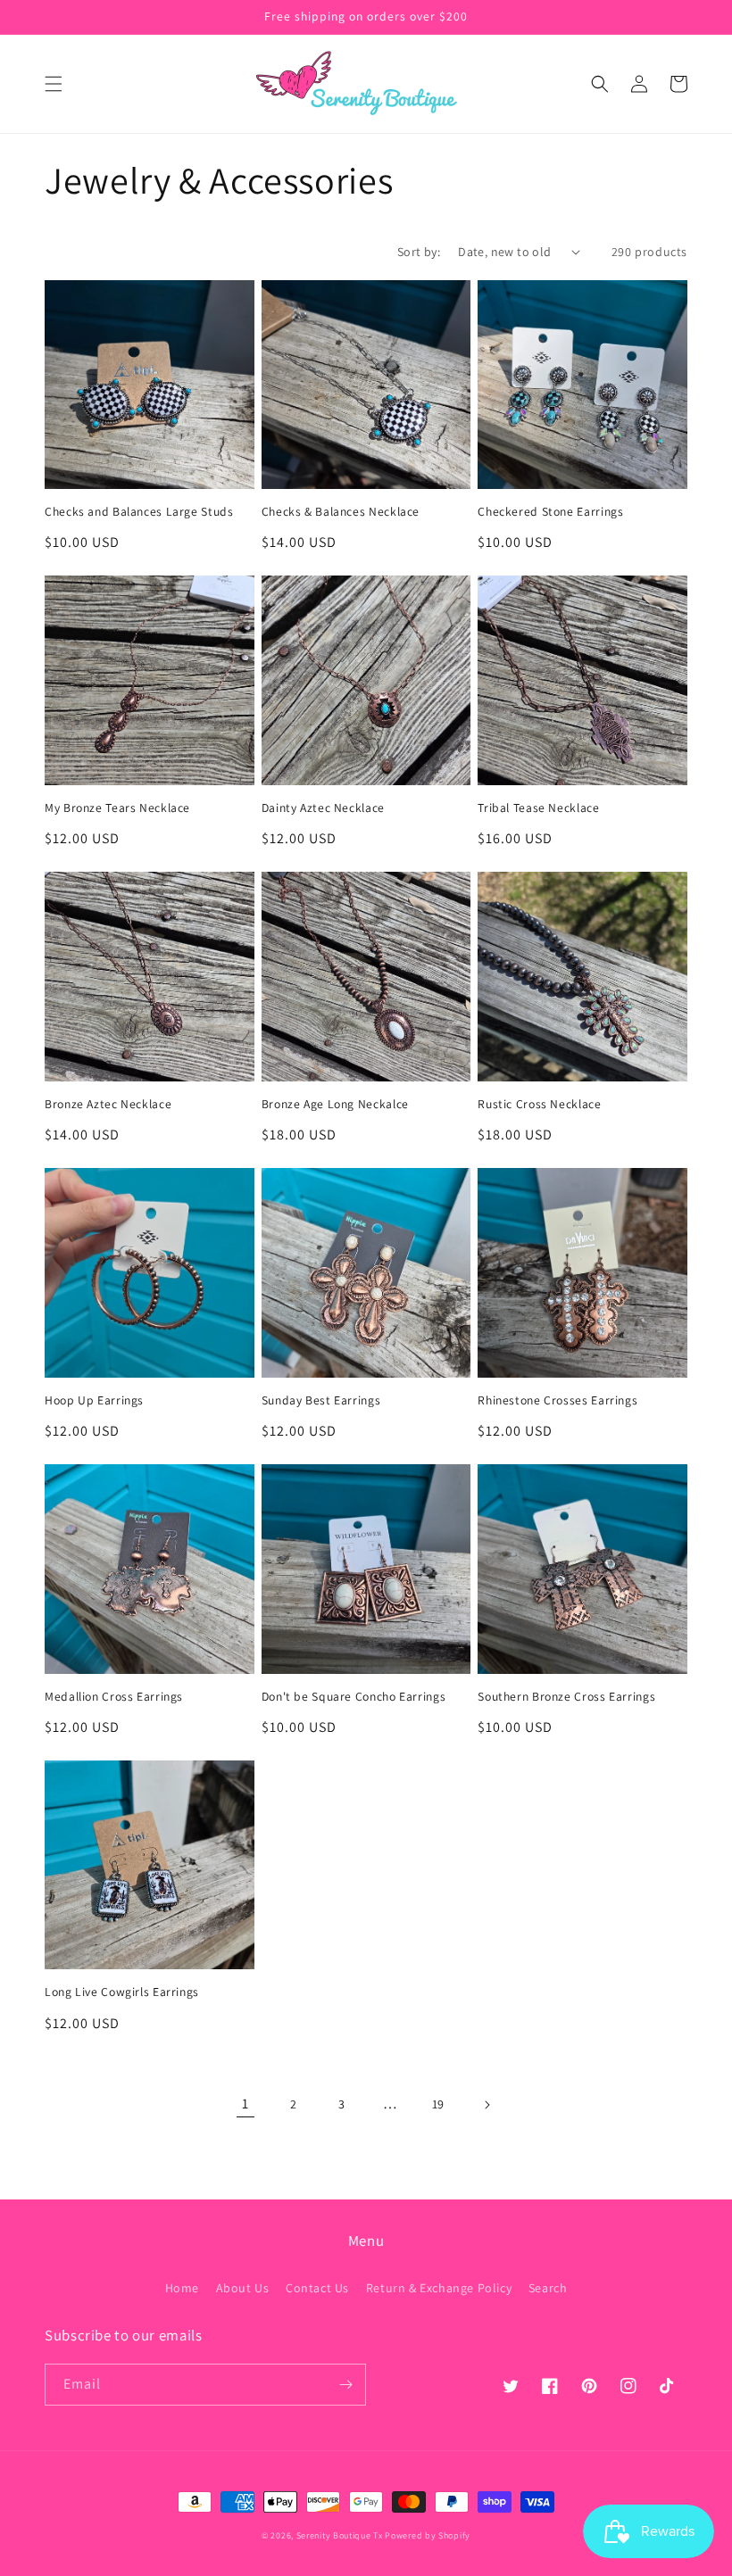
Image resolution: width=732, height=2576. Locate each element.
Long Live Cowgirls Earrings (122, 1992)
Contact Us (317, 2288)
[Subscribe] (345, 2385)
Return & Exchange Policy (439, 2288)
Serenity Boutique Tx (340, 2535)
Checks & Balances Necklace (341, 512)
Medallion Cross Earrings (114, 1697)
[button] (54, 84)
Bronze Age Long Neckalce (335, 1104)
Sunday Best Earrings (321, 1400)
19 (438, 2104)
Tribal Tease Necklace (538, 808)
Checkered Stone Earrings (550, 512)
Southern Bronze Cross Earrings (566, 1697)
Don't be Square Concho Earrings (354, 1697)
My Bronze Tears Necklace (117, 808)
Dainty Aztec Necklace (323, 808)
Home (182, 2288)
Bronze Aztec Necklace (108, 1104)
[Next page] (487, 2105)
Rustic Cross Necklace (539, 1104)
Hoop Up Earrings (94, 1400)
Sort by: (419, 252)
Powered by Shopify (428, 2535)
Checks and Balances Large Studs (139, 512)
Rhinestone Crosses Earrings (557, 1400)
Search (548, 2288)
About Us (243, 2288)
